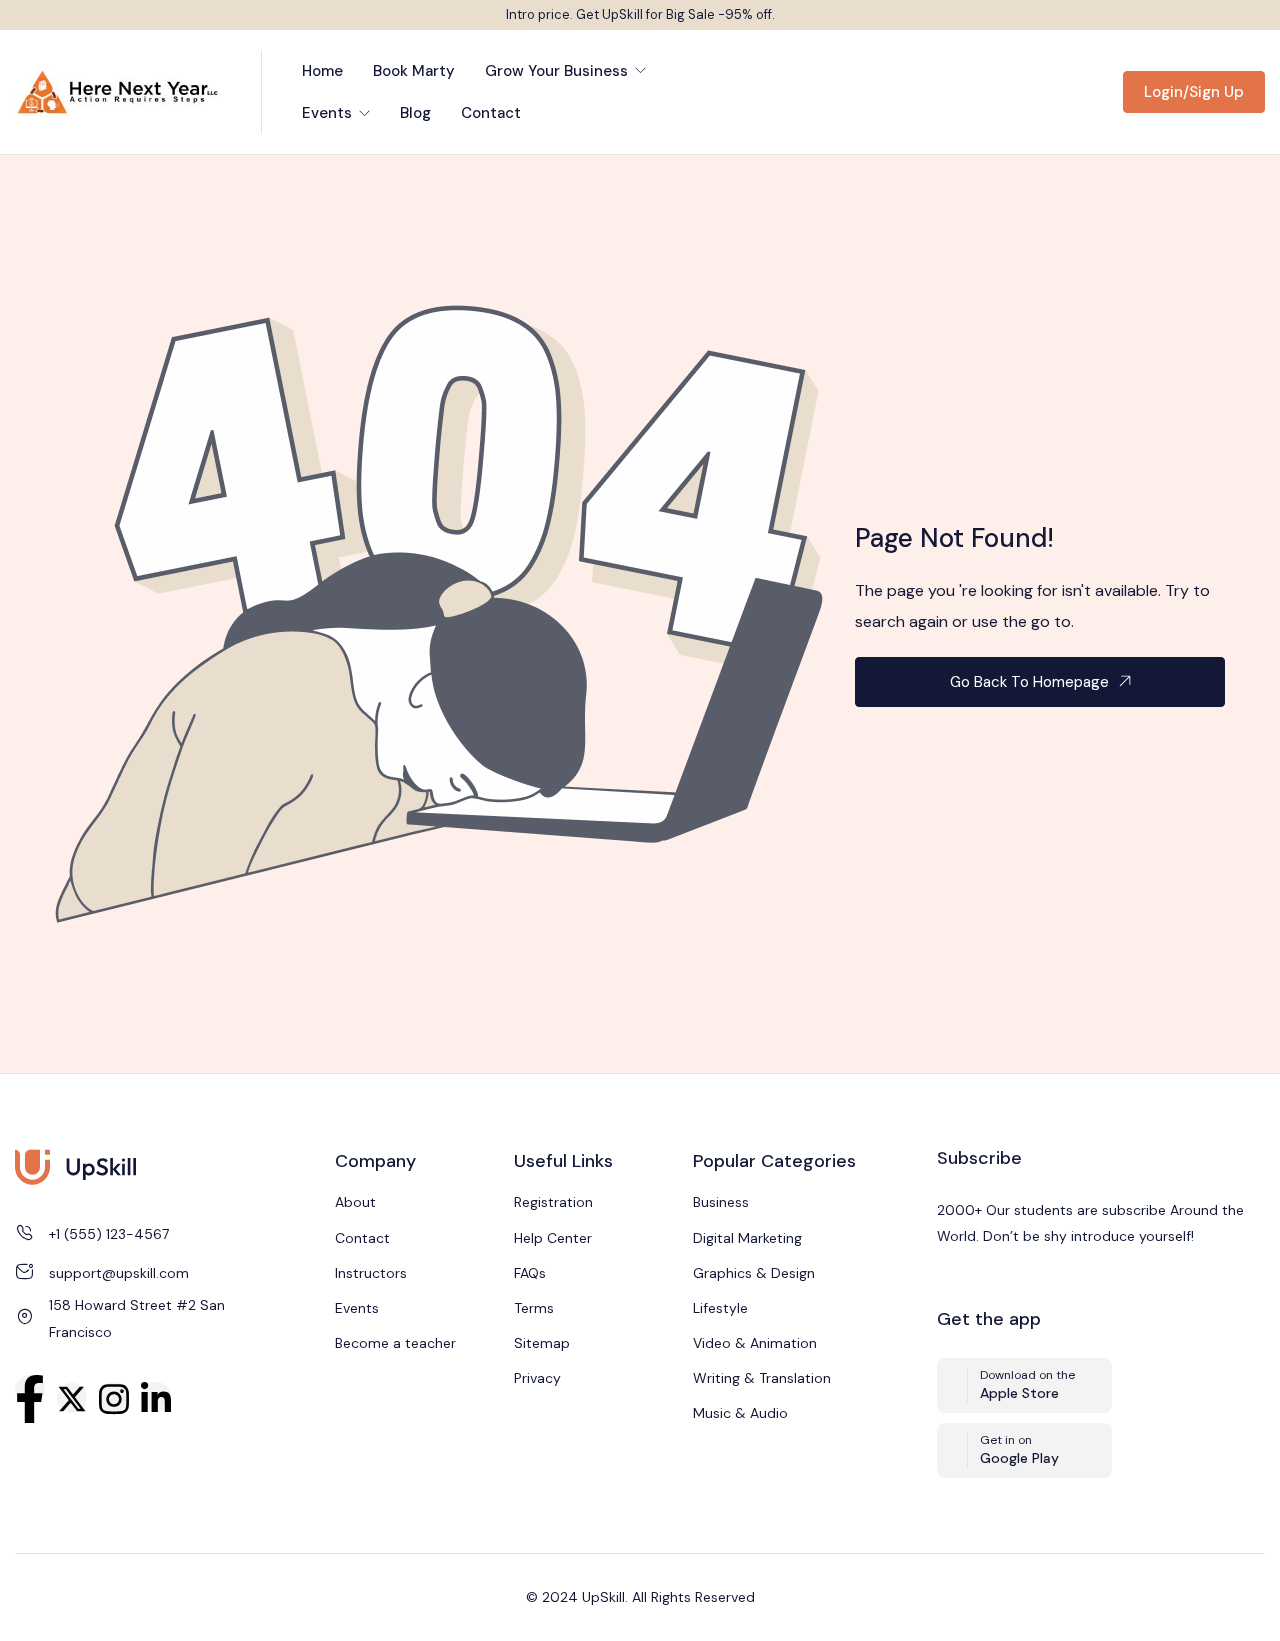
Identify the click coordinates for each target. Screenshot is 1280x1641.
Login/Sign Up (1194, 92)
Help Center (553, 1238)
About (355, 1202)
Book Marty (414, 71)
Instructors (371, 1273)
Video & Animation (755, 1343)
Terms (534, 1308)
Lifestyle (720, 1308)
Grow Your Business (558, 71)
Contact (491, 113)
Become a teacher (395, 1343)
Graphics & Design (754, 1273)
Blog (415, 113)
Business (721, 1202)
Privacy (537, 1378)
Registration (553, 1202)
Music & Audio (740, 1413)
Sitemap (542, 1343)
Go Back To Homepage (1029, 682)
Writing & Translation (762, 1378)
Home (322, 71)
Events (329, 113)
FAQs (530, 1273)
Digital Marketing (747, 1238)
